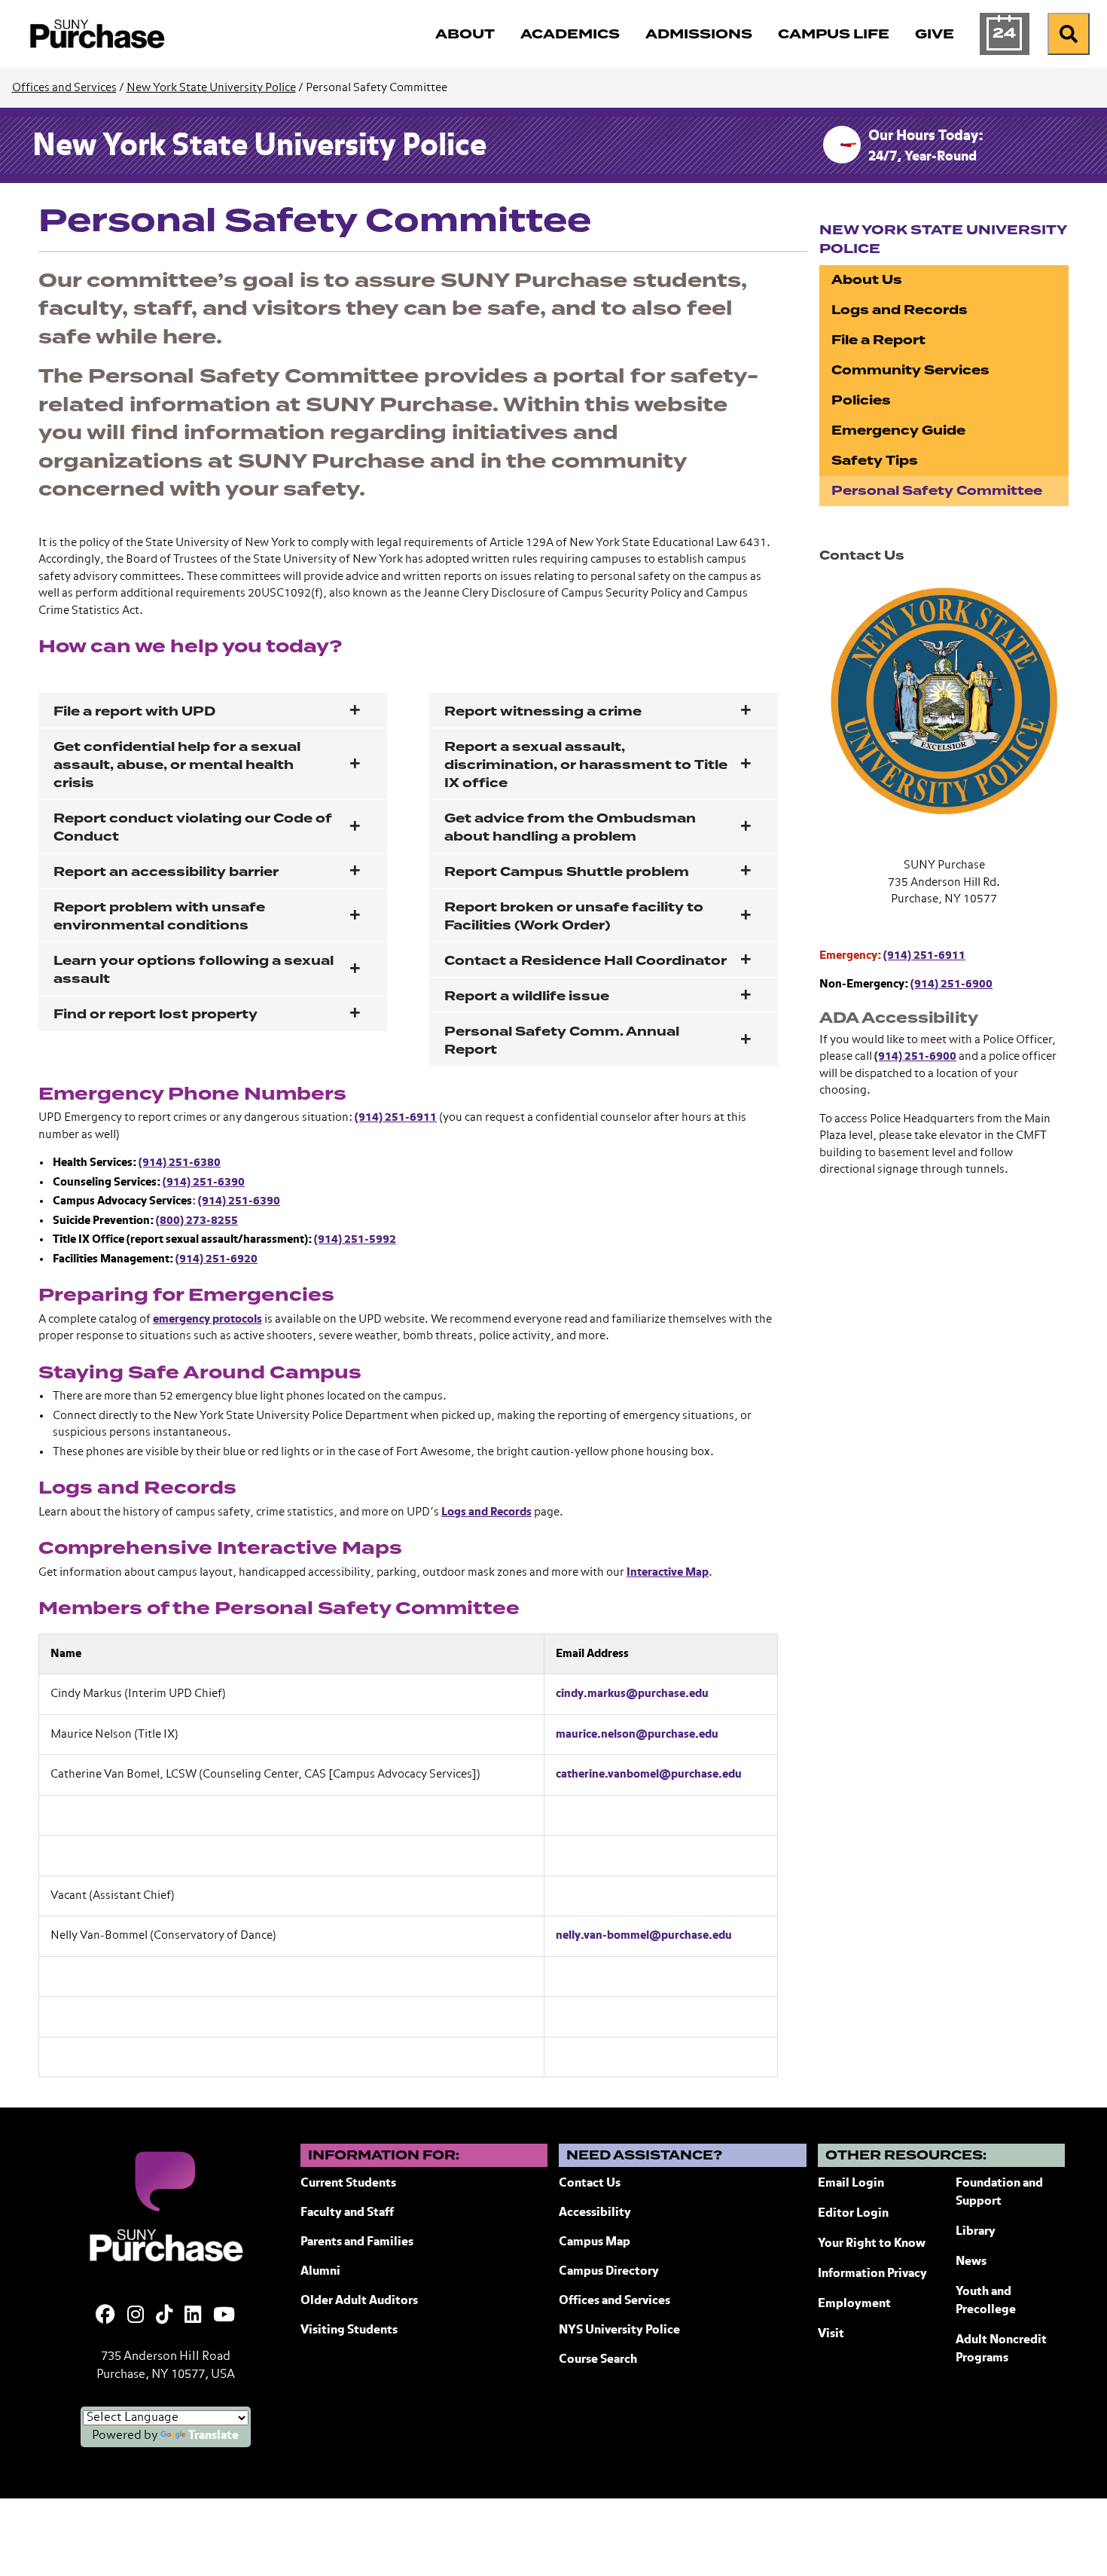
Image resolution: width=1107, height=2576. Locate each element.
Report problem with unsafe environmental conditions (159, 916)
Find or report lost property (156, 1014)
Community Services (910, 370)
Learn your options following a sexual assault (194, 970)
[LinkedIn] (193, 2316)
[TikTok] (164, 2316)
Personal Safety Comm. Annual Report (562, 1041)
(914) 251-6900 (951, 984)
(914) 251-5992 (355, 1239)
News (971, 2262)
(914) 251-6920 (217, 1259)
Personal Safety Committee (937, 491)
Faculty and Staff (347, 2213)
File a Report (878, 340)
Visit (831, 2334)
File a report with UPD (134, 711)
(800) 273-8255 (197, 1221)
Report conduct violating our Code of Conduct (193, 827)
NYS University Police (619, 2330)
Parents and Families (357, 2242)
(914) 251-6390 (204, 1182)
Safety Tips (875, 461)
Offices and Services (64, 88)
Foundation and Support (999, 2193)
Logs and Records (486, 1512)
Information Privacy (872, 2274)
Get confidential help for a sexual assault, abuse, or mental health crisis (177, 765)
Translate (213, 2436)
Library (976, 2232)
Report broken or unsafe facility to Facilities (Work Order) (574, 916)
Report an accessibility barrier (166, 872)
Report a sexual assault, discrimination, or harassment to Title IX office (586, 765)
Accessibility (595, 2213)
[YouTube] (224, 2316)
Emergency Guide (898, 430)
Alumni (320, 2272)
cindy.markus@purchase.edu (632, 1694)
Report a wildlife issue (527, 996)
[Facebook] (105, 2316)
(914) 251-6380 (180, 1163)
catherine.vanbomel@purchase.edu (649, 1774)
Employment (854, 2304)
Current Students (348, 2184)
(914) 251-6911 (396, 1117)
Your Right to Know (872, 2244)
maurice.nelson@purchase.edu (637, 1734)
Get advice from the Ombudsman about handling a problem (570, 827)
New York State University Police (211, 88)
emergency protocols (207, 1319)
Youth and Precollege (986, 2301)
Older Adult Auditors (359, 2301)
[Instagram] (136, 2316)
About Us (867, 280)
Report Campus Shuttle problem (567, 872)
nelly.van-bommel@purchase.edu (644, 1935)
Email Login (851, 2184)
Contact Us (590, 2184)
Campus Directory (609, 2272)
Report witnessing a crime (543, 711)
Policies (861, 400)
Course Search (598, 2360)
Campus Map (595, 2242)
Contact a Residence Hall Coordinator (586, 961)
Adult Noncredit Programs (1001, 2349)
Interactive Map (668, 1572)
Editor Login (853, 2214)
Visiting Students (349, 2330)
